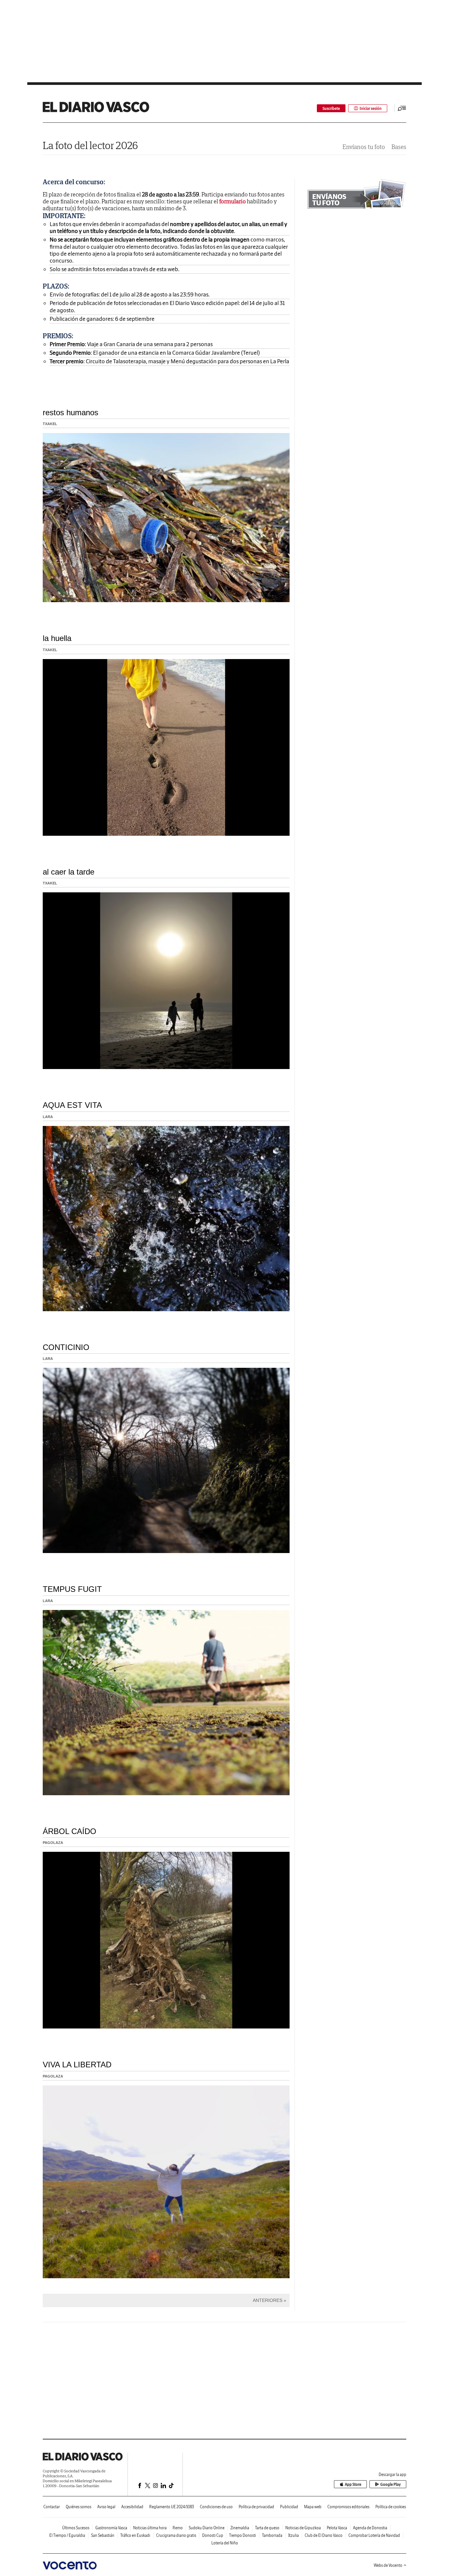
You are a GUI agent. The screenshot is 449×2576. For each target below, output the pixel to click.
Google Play (390, 2484)
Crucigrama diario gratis (176, 2535)
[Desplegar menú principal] (402, 108)
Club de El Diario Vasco (324, 2535)
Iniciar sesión (371, 108)
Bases (399, 147)
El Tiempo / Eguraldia (67, 2535)
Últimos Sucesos (76, 2528)
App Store (353, 2484)
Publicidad (289, 2507)
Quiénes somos (79, 2507)
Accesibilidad (132, 2507)
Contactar (52, 2507)
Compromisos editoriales (348, 2507)
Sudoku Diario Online (207, 2528)
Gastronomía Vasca (111, 2528)
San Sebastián (103, 2535)
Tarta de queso (267, 2528)
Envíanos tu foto (364, 147)
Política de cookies (391, 2507)
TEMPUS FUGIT (72, 1589)
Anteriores (268, 2300)
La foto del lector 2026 (90, 145)
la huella (57, 638)
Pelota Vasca (337, 2528)
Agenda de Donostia (370, 2528)
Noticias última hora (150, 2528)
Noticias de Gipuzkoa (303, 2528)
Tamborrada (272, 2535)
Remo (178, 2528)
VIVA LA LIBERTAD (77, 2065)
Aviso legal (106, 2507)
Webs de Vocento (388, 2565)
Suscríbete (331, 108)
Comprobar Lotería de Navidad (374, 2535)
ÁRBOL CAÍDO (70, 1831)
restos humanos (71, 412)
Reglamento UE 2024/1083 (172, 2507)
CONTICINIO (66, 1347)
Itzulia (294, 2535)
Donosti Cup (213, 2535)
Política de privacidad (256, 2507)
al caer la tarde (69, 872)
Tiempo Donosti (243, 2535)
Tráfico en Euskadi (135, 2535)
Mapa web (313, 2507)
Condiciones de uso (216, 2507)
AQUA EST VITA (72, 1105)
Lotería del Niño (225, 2543)
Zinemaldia (240, 2528)
